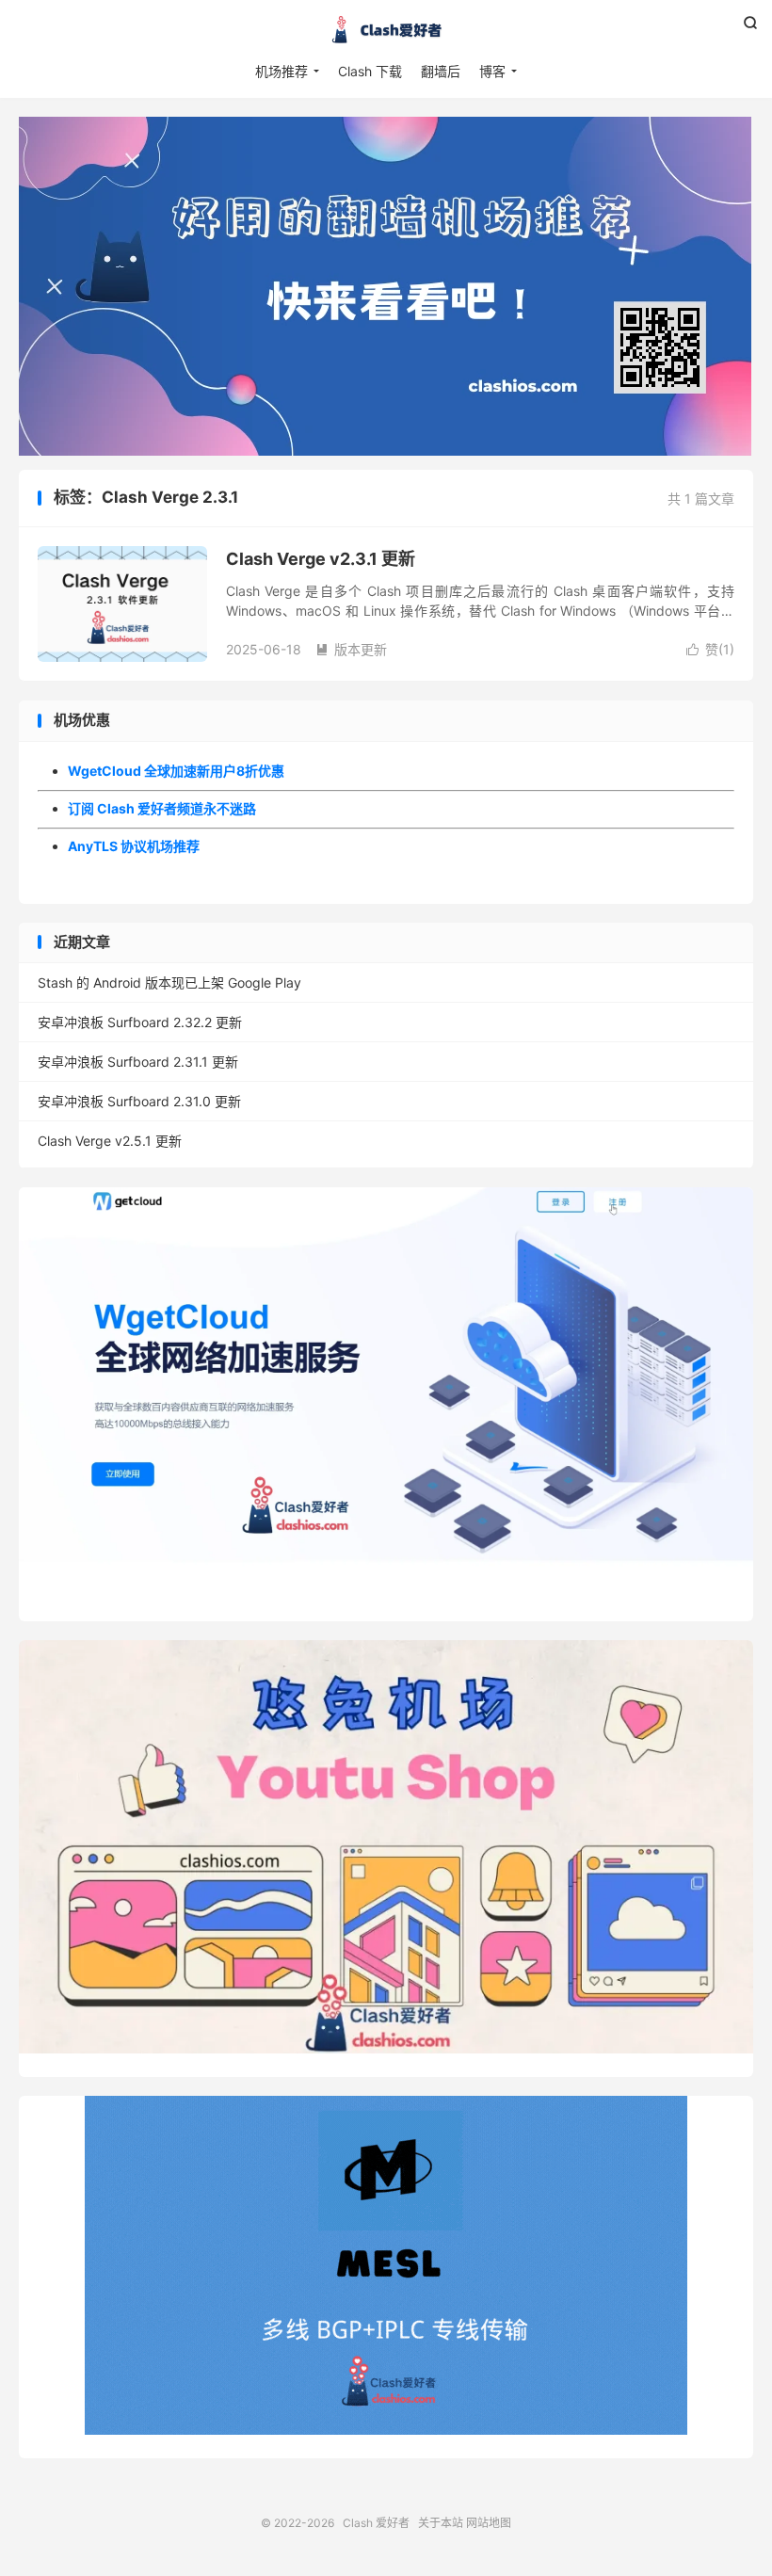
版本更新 (351, 649)
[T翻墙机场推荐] (386, 286)
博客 (492, 71)
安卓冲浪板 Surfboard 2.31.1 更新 (138, 1062)
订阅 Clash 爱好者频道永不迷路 (162, 808)
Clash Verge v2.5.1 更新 (110, 1141)
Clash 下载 (370, 71)
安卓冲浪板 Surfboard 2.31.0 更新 (139, 1101)
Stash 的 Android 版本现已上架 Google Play (169, 982)
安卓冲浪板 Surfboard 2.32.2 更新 (140, 1022)
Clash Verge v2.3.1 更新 (321, 559)
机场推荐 (281, 71)
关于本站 (441, 2523)
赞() (710, 649)
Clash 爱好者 (386, 29)
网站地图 (489, 2523)
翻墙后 (441, 71)
